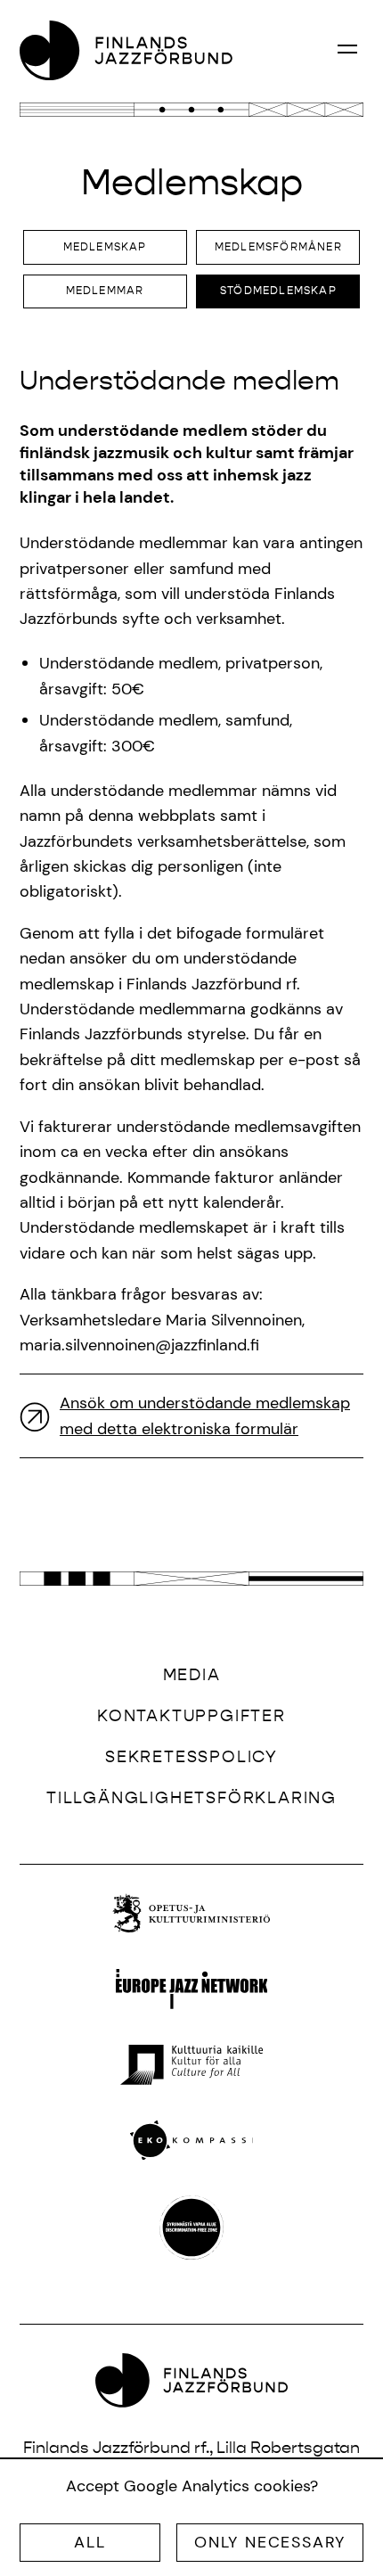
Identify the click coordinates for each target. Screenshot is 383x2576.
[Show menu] (347, 48)
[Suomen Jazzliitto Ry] (126, 50)
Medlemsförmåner (278, 247)
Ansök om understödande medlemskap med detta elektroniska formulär (205, 1415)
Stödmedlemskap (278, 291)
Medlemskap (105, 247)
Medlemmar (105, 291)
